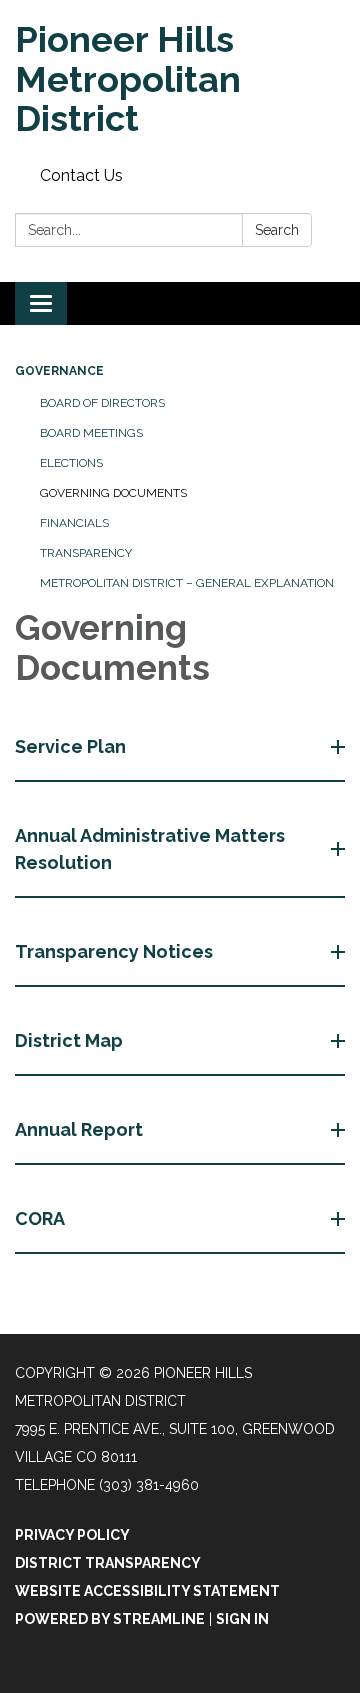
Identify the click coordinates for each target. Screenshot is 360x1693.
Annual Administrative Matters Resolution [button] (150, 849)
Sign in (242, 1619)
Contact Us (81, 175)
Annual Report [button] (79, 1129)
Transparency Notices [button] (114, 951)
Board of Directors (102, 403)
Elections (71, 463)
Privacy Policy (72, 1535)
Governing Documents (113, 493)
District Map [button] (69, 1040)
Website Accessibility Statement (147, 1591)
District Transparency (108, 1563)
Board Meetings (91, 433)
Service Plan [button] (70, 746)
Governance (59, 371)
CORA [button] (40, 1218)
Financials (74, 523)
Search (277, 230)
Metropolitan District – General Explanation (187, 583)
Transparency (86, 553)
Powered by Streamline (110, 1619)
